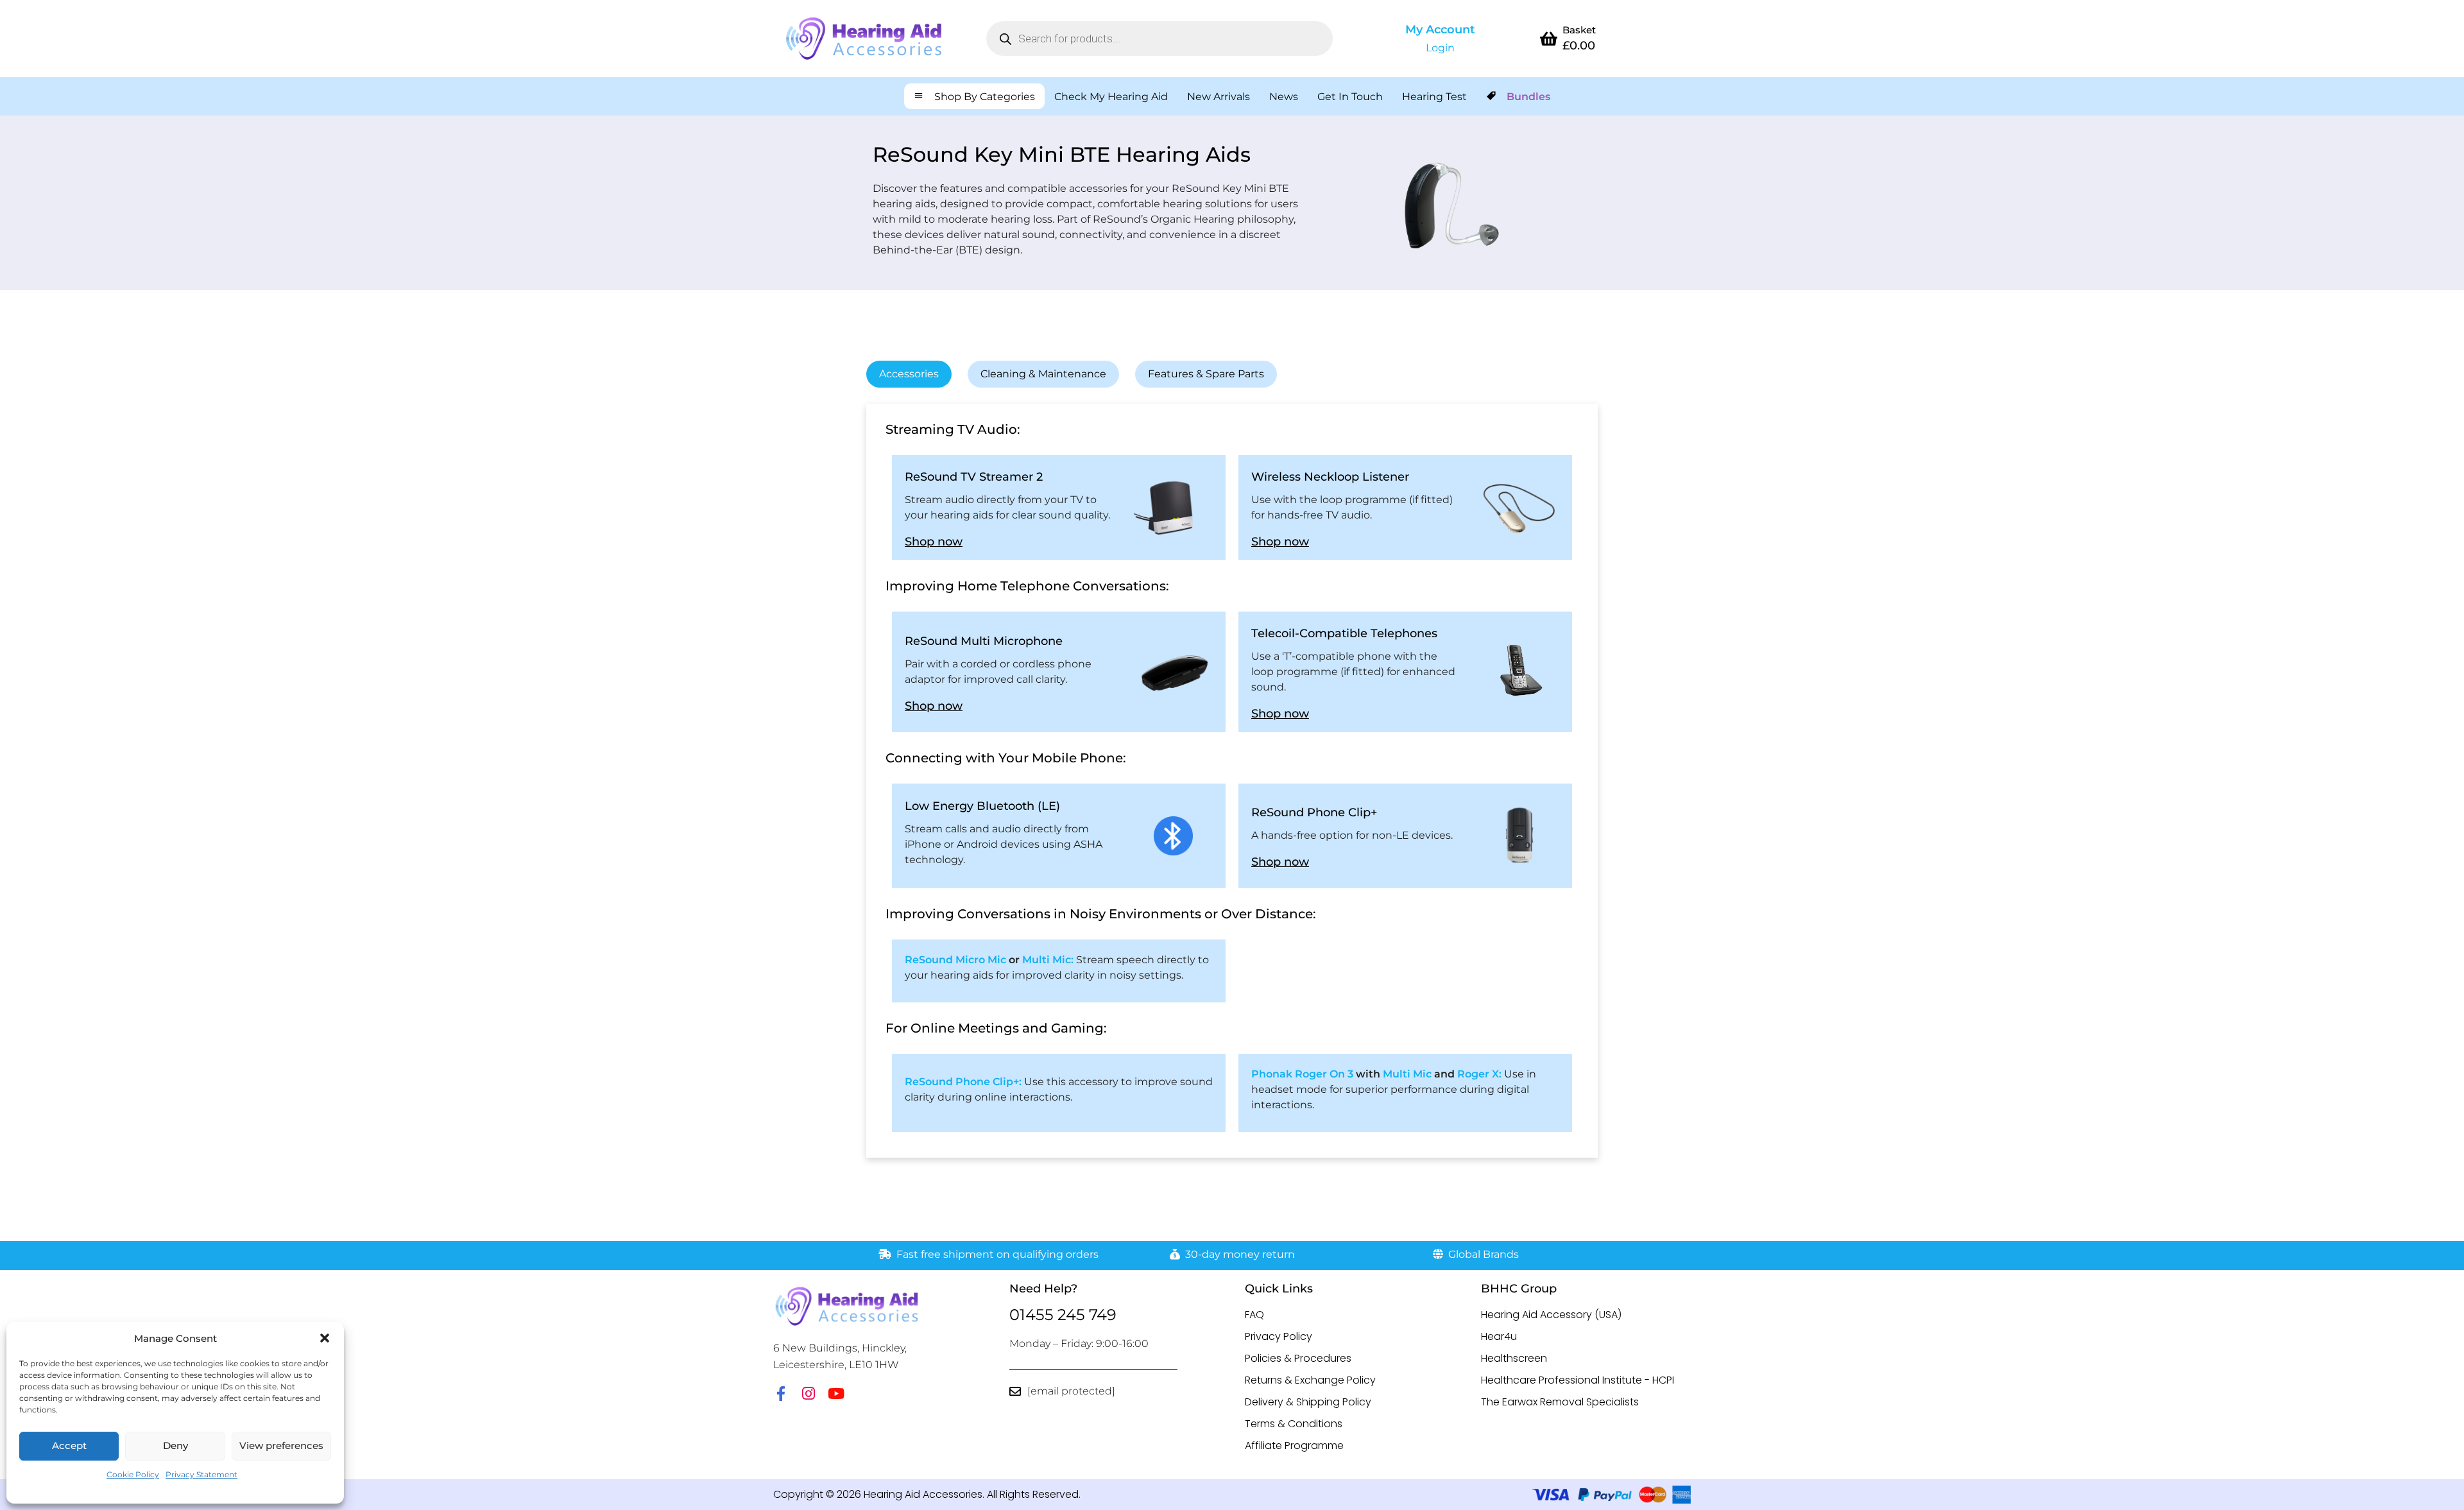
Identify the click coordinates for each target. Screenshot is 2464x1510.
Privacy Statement (201, 1474)
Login (1440, 48)
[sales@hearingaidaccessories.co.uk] (1015, 1391)
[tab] (909, 374)
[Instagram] (808, 1394)
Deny (175, 1446)
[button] (325, 1338)
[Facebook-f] (781, 1394)
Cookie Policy (133, 1474)
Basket (1579, 30)
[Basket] (1548, 39)
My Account (1440, 30)
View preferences (281, 1446)
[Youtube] (836, 1394)
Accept (69, 1446)
